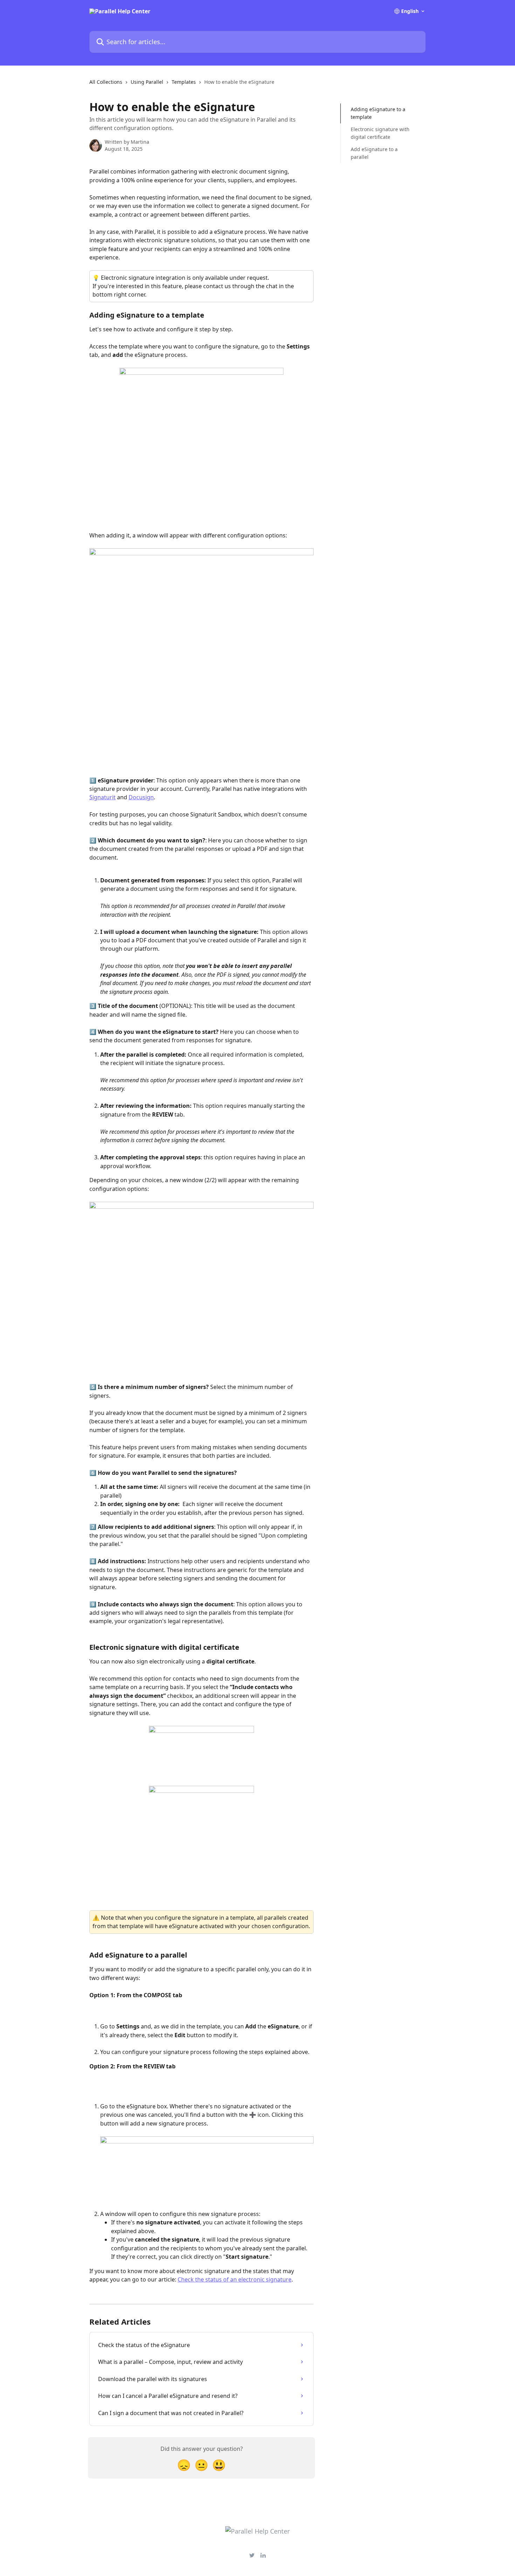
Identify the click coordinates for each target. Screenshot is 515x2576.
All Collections (106, 82)
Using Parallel (147, 82)
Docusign (141, 797)
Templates (184, 82)
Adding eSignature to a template (378, 113)
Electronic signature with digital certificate (380, 133)
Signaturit (102, 797)
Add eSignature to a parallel (374, 153)
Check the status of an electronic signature (235, 2279)
